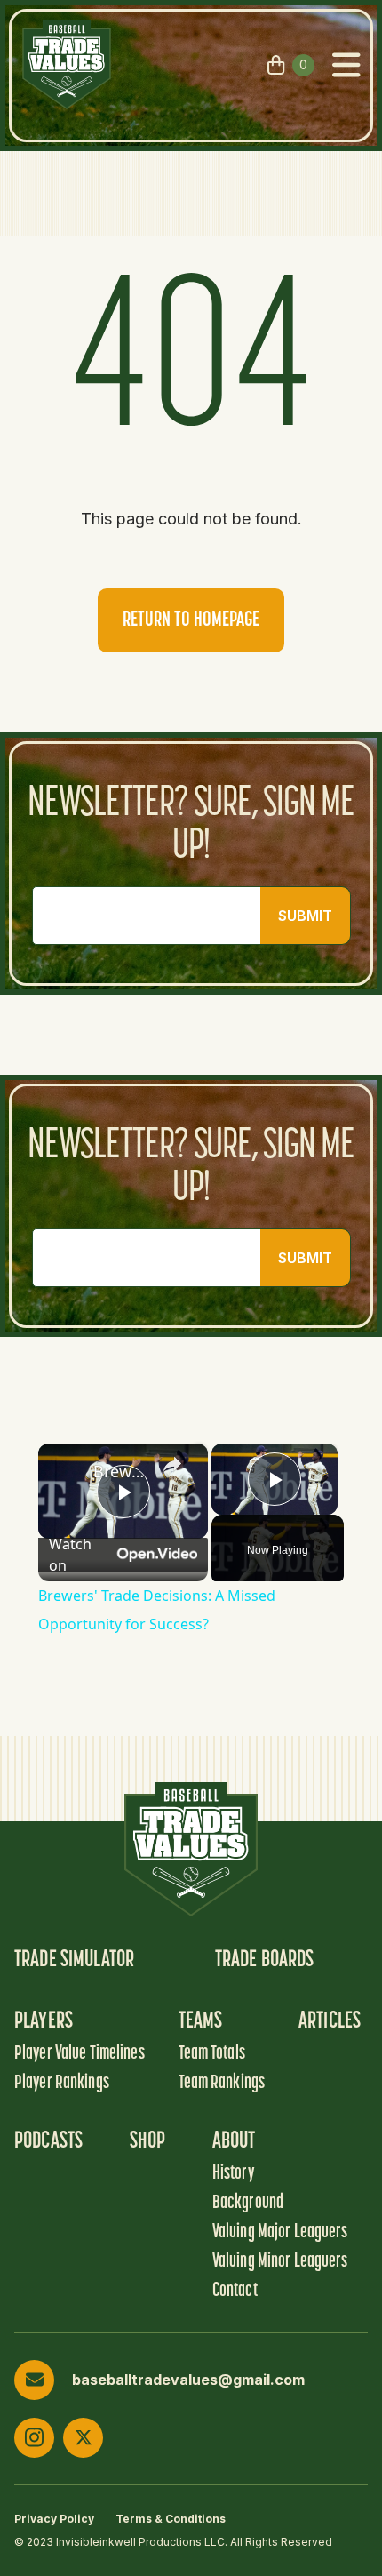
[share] (172, 1464)
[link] (67, 1472)
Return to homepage (191, 620)
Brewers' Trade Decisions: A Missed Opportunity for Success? (120, 1471)
